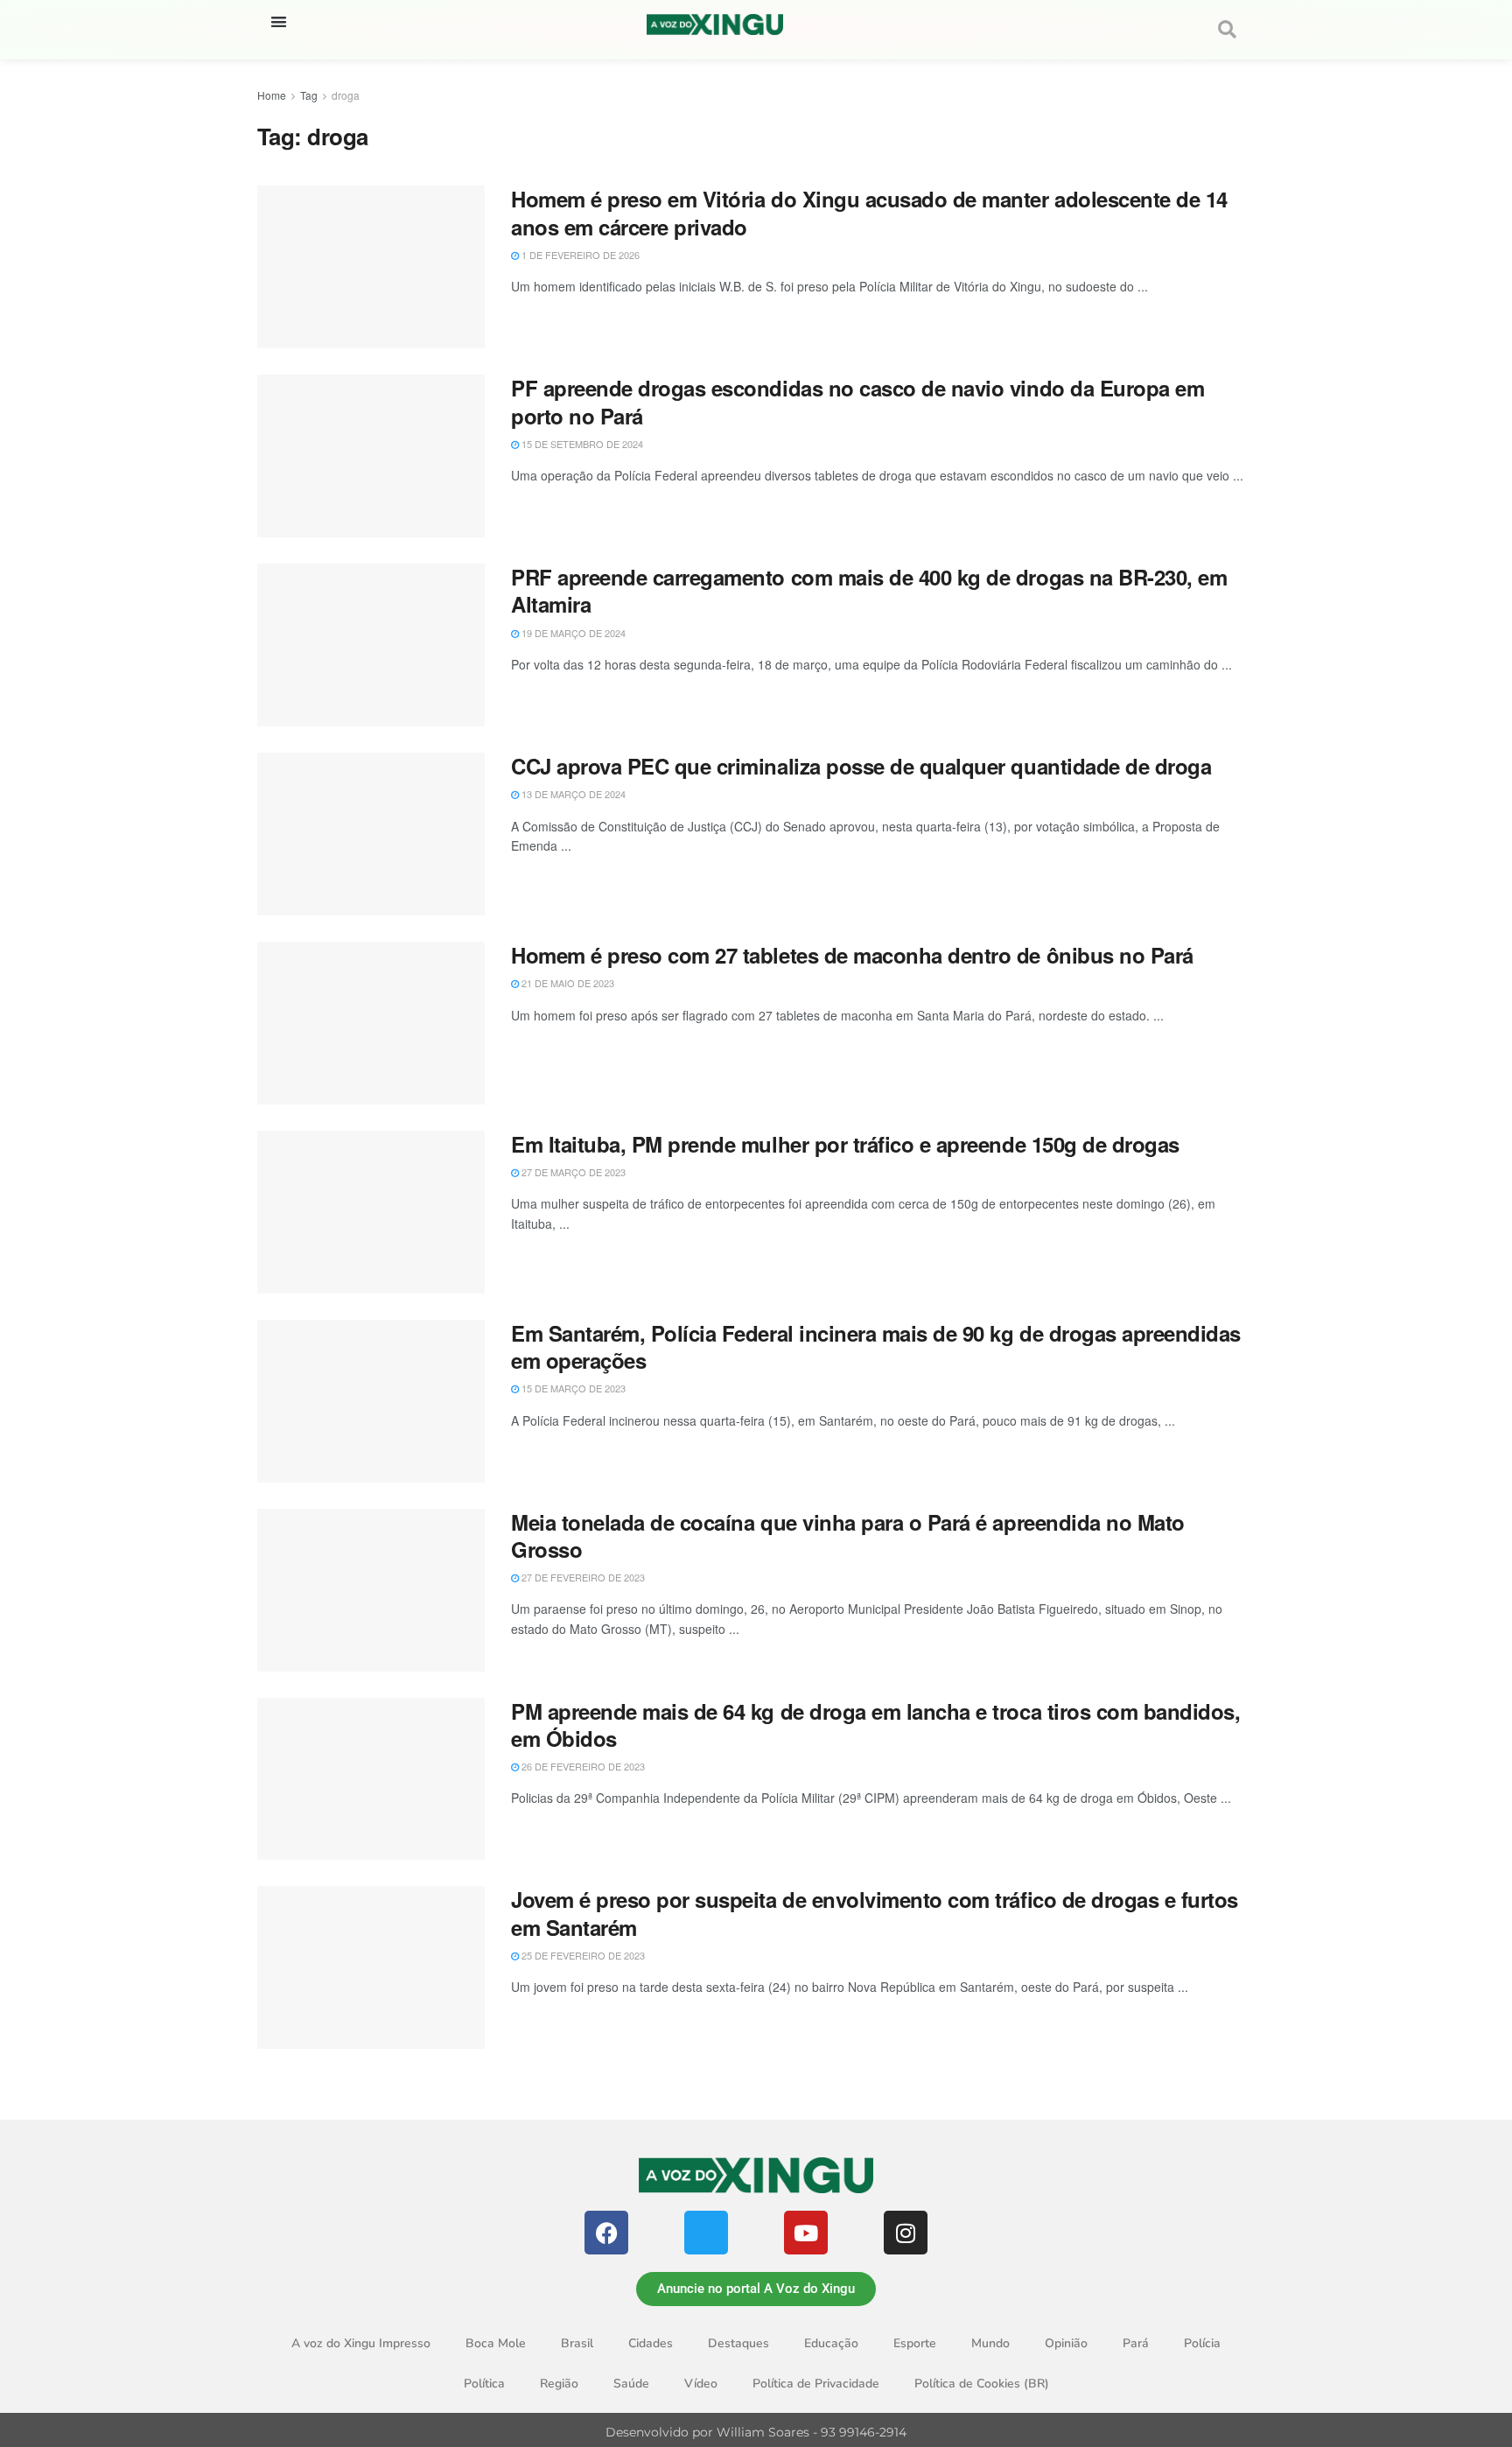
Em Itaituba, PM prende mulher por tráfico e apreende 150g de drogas (845, 1144)
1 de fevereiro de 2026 (579, 255)
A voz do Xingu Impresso (361, 2343)
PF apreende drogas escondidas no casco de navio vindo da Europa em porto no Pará (857, 401)
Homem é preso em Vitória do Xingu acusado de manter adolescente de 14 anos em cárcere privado (869, 212)
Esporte (915, 2343)
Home (272, 95)
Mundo (990, 2343)
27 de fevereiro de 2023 (582, 1577)
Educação (831, 2343)
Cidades (651, 2343)
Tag (309, 95)
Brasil (577, 2343)
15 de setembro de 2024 (581, 444)
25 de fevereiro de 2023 (582, 1955)
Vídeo (701, 2384)
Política (484, 2384)
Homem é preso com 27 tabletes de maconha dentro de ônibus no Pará (852, 955)
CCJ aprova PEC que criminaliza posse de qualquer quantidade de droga (861, 766)
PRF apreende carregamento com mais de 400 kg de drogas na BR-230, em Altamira (869, 590)
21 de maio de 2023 (567, 983)
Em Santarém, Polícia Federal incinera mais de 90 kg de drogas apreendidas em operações (876, 1346)
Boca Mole (496, 2343)
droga (346, 95)
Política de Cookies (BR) (982, 2384)
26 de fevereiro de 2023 (582, 1766)
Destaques (738, 2343)
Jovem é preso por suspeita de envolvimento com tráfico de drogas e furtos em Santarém (875, 1913)
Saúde (631, 2384)
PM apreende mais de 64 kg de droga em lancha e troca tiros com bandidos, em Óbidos (875, 1725)
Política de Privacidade (816, 2384)
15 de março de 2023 (572, 1388)
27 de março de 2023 (572, 1172)
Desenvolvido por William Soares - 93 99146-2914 (756, 2432)
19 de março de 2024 (572, 633)
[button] (279, 21)
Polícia (1202, 2343)
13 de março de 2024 (572, 794)
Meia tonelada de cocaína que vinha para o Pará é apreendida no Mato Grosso (848, 1536)
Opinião (1066, 2343)
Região (559, 2384)
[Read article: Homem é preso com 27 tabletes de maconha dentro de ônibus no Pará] (371, 1023)
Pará (1136, 2343)
